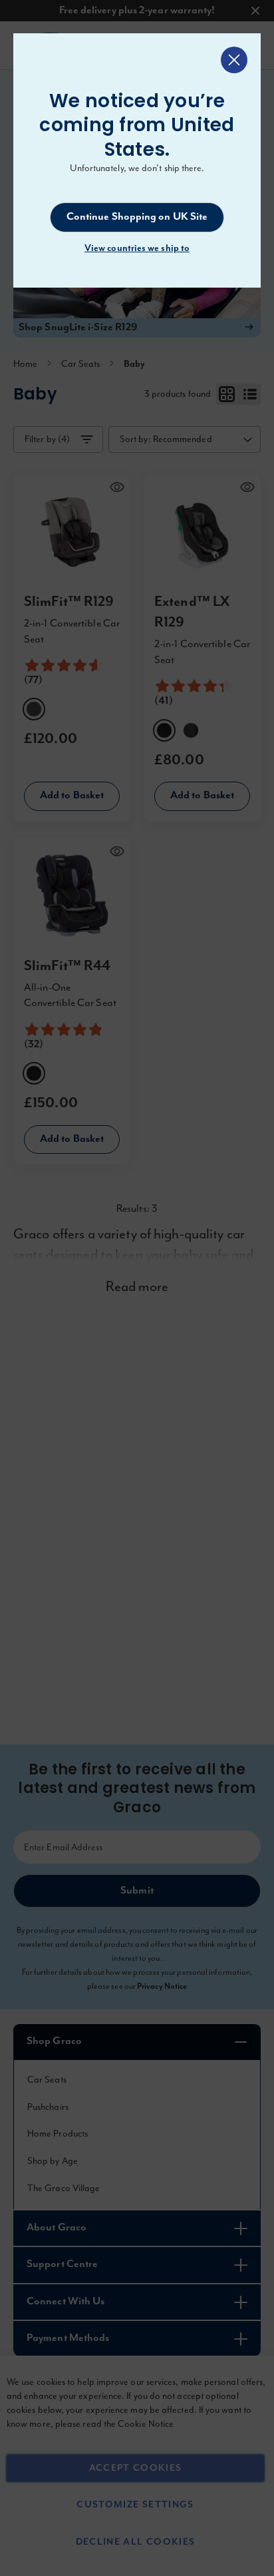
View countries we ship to (137, 248)
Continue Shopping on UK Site (137, 217)
